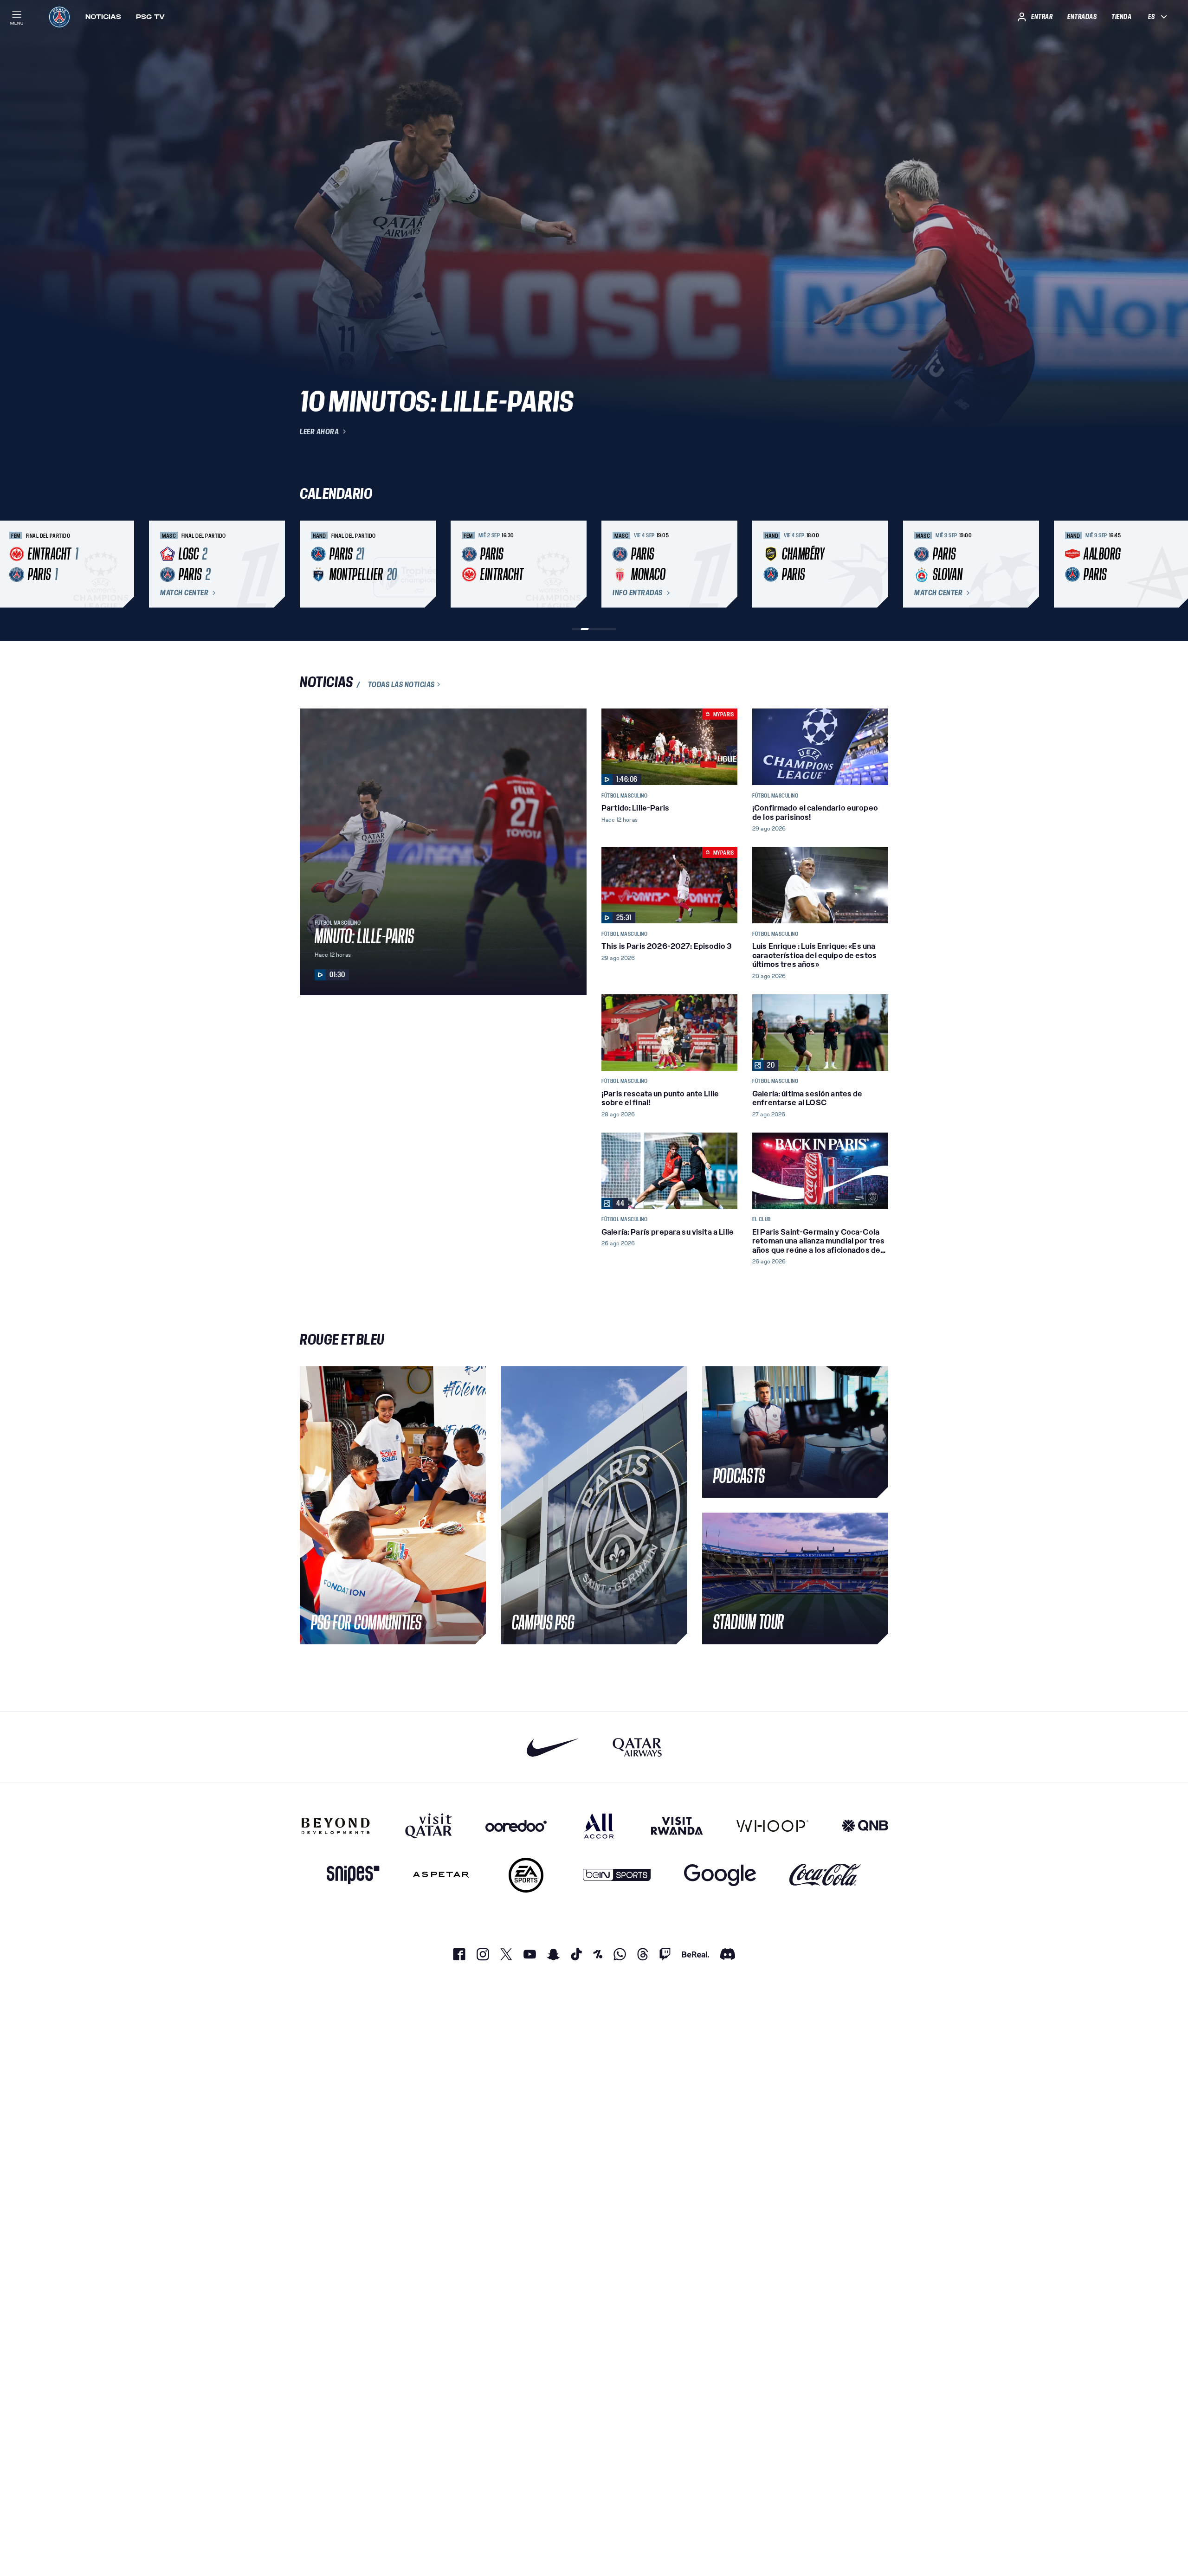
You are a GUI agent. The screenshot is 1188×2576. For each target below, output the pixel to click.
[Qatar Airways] (637, 1747)
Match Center (184, 593)
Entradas (1082, 17)
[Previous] (311, 564)
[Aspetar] (441, 1875)
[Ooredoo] (516, 1826)
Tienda (1121, 17)
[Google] (720, 1875)
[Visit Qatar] (429, 1826)
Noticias (103, 17)
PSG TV (150, 17)
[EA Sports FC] (526, 1875)
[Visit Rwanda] (677, 1826)
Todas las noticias (401, 684)
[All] (599, 1826)
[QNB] (865, 1826)
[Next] (877, 564)
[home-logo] (59, 17)
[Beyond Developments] (336, 1826)
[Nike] (553, 1747)
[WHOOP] (772, 1826)
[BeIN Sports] (617, 1875)
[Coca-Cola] (825, 1875)
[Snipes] (353, 1875)
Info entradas (638, 593)
